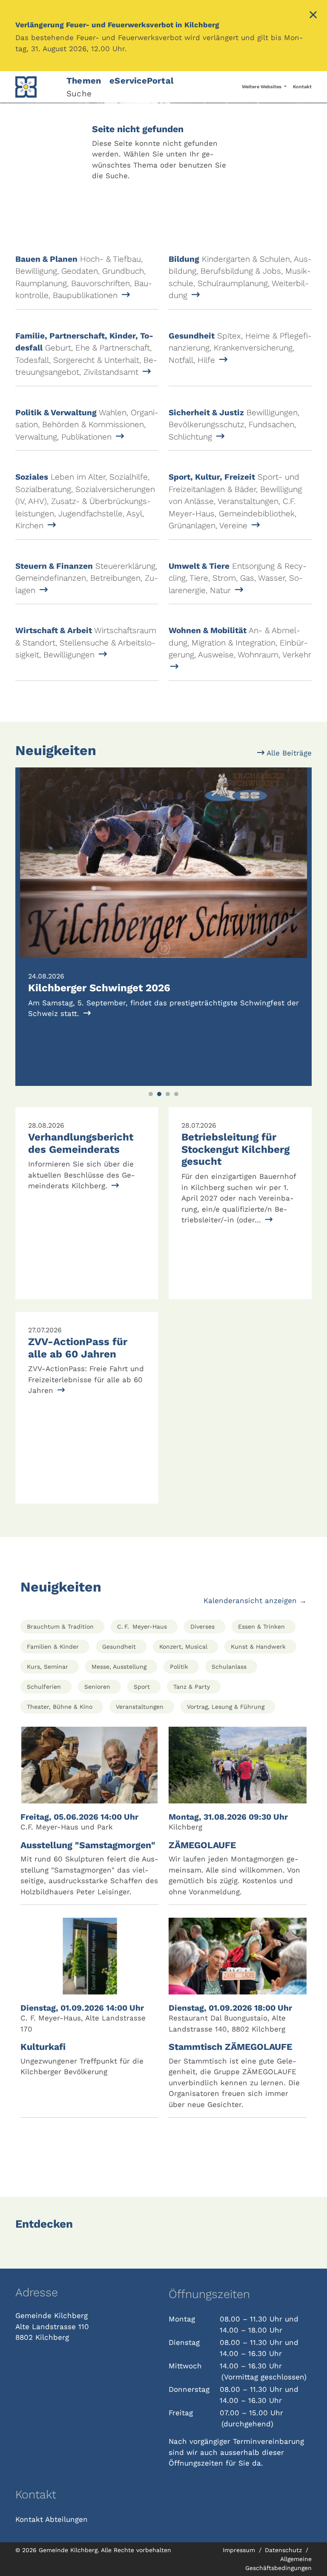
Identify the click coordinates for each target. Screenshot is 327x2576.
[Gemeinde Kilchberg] (36, 87)
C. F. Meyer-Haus (142, 1627)
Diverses (202, 1627)
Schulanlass (229, 1667)
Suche (79, 94)
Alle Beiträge (288, 753)
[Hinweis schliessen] (313, 16)
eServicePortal (142, 81)
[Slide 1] (151, 1094)
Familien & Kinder (53, 1647)
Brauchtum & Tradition (60, 1627)
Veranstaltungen (140, 1707)
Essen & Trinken (261, 1627)
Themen (84, 81)
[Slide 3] (168, 1094)
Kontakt (302, 87)
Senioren (97, 1687)
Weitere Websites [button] (262, 87)
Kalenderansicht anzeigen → (255, 1601)
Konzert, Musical (183, 1647)
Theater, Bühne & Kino (60, 1707)
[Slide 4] (176, 1094)
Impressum (240, 2550)
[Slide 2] (159, 1094)
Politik (179, 1667)
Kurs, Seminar (47, 1667)
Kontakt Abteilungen (52, 2519)
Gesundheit (119, 1647)
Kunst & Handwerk (258, 1647)
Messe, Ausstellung (119, 1667)
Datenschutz (284, 2550)
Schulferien (44, 1687)
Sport (142, 1687)
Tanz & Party (192, 1687)
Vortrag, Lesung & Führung (226, 1707)
